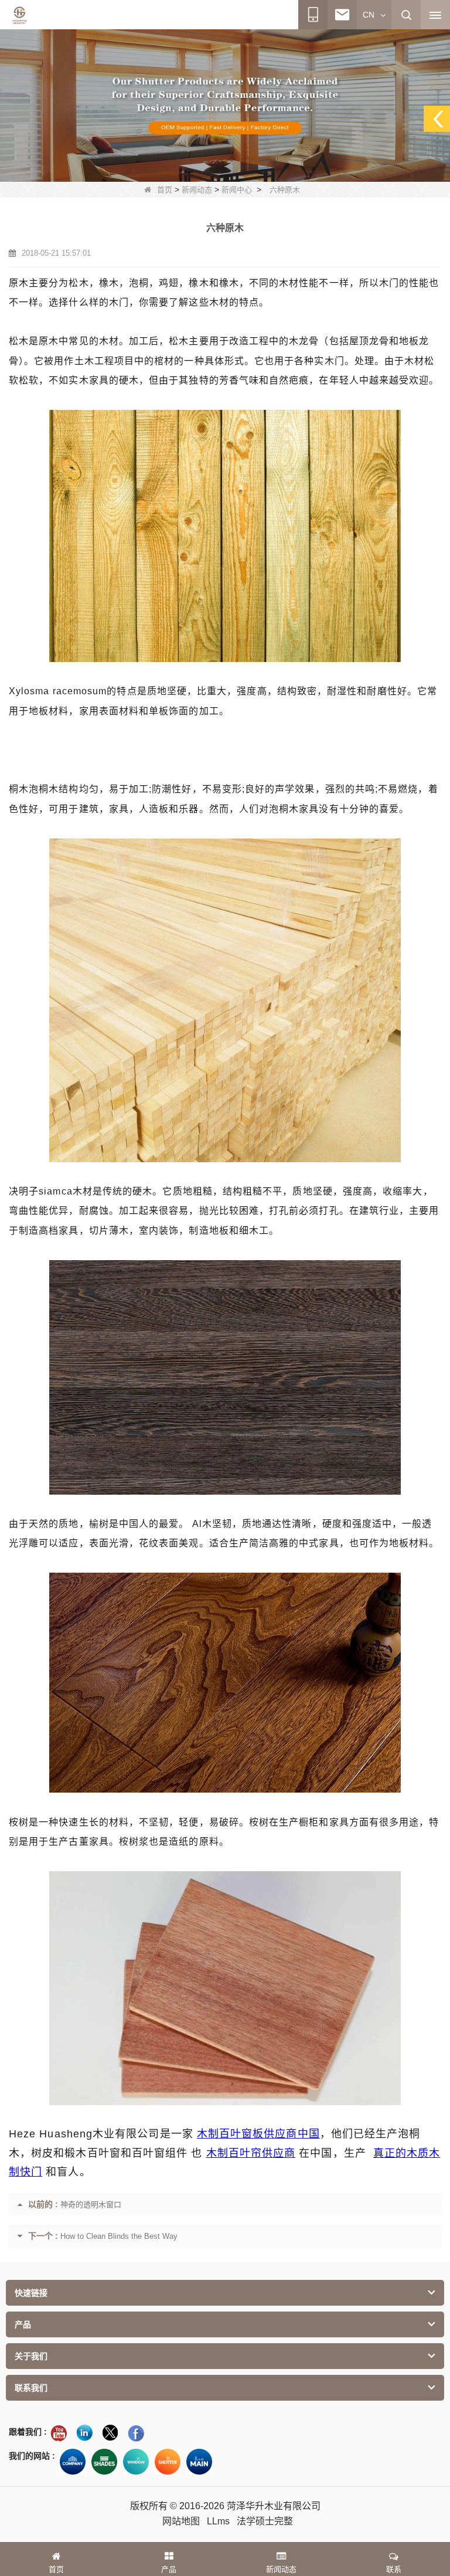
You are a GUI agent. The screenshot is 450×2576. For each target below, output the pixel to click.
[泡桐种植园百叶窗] (225, 105)
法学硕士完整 (265, 2521)
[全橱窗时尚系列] (136, 2462)
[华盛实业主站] (199, 2462)
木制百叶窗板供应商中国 (258, 2134)
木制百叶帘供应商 (251, 2153)
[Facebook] (136, 2433)
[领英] (84, 2433)
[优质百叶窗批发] (168, 2462)
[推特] (110, 2433)
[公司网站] (73, 2462)
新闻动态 (197, 190)
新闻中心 (237, 190)
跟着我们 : (28, 2432)
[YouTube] (59, 2433)
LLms (218, 2521)
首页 (165, 190)
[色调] (104, 2462)
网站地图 (181, 2521)
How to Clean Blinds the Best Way (119, 2236)
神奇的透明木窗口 (91, 2205)
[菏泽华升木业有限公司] (19, 15)
